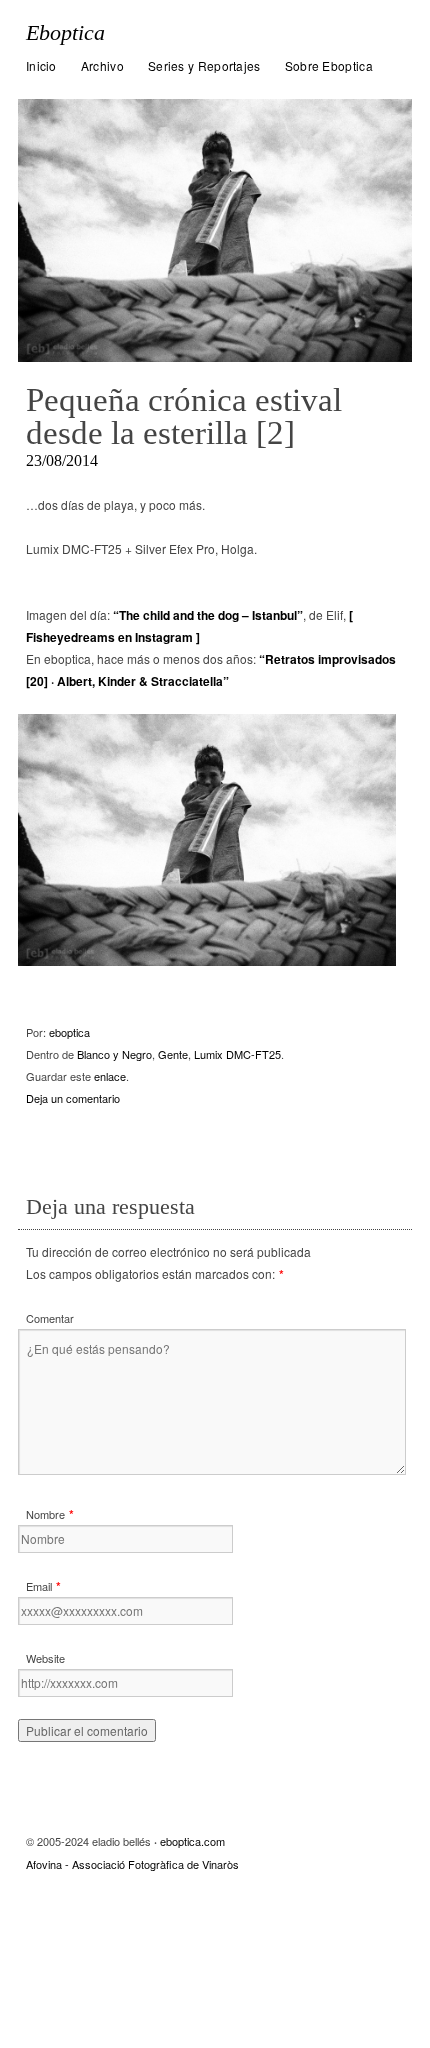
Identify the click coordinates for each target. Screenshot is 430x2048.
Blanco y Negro (114, 1054)
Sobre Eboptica (329, 65)
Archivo (102, 65)
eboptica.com (192, 1841)
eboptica (69, 1032)
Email (39, 1586)
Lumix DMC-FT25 (237, 1054)
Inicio (41, 65)
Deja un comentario (73, 1098)
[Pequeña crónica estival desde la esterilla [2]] (215, 230)
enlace (110, 1076)
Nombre (45, 1514)
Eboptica (65, 33)
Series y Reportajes (204, 65)
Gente (173, 1054)
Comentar (50, 1318)
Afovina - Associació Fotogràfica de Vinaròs (132, 1864)
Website (45, 1658)
